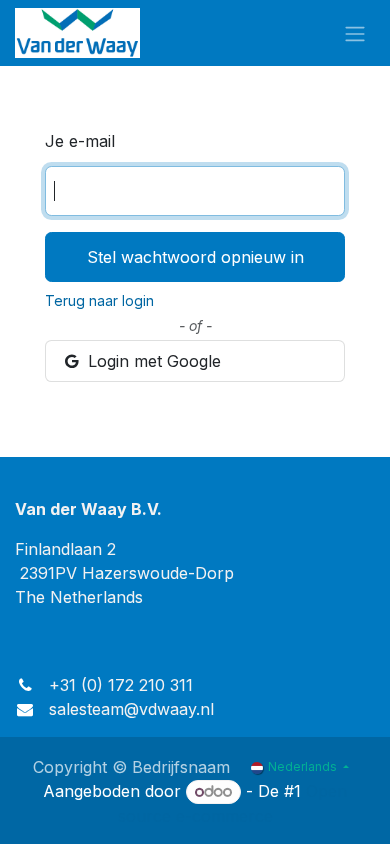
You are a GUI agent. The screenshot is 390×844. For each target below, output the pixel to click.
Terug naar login (99, 300)
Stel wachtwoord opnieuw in (195, 257)
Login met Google (152, 361)
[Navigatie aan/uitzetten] (355, 33)
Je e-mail (80, 141)
